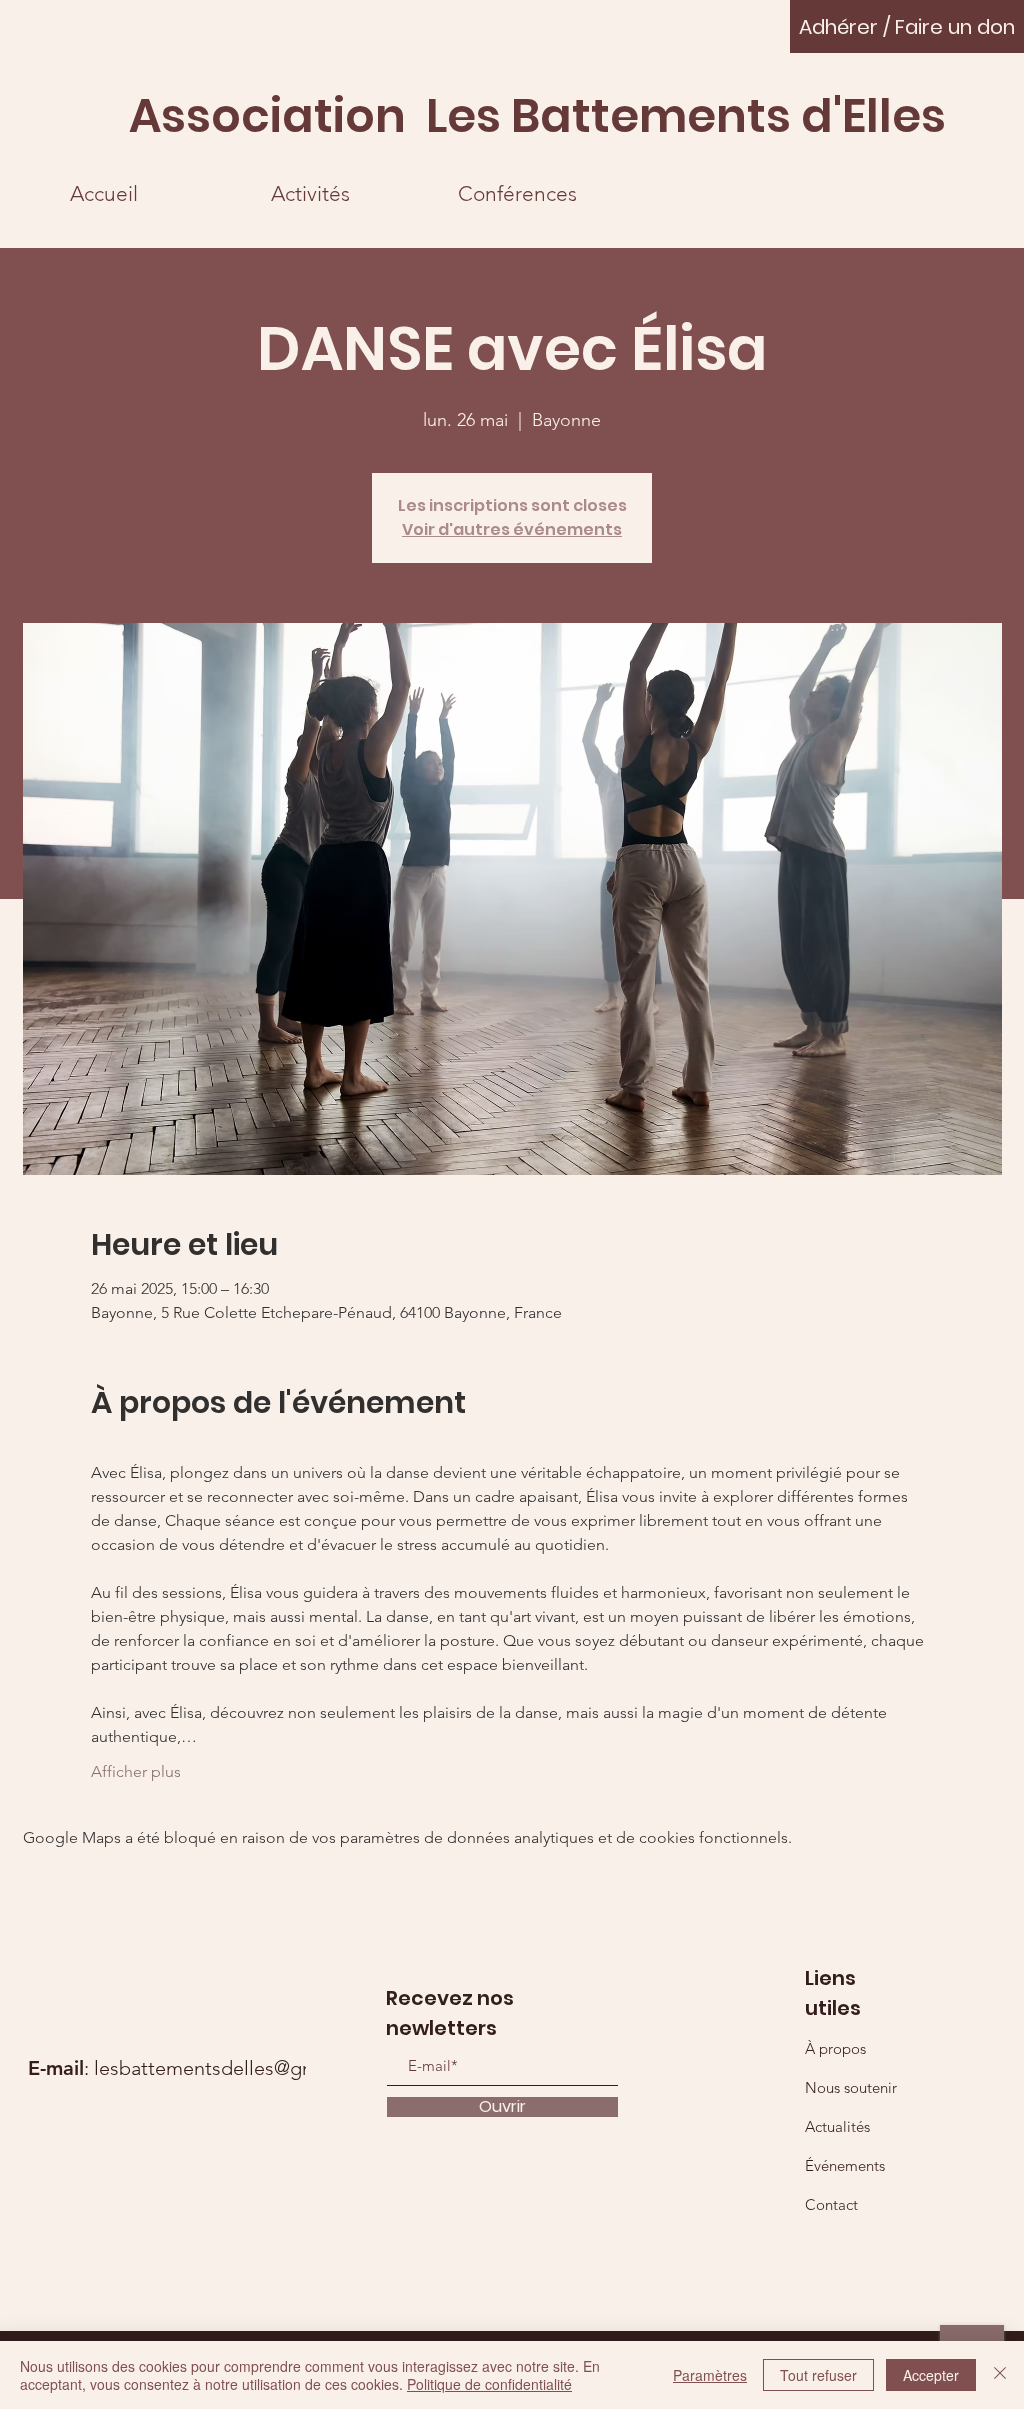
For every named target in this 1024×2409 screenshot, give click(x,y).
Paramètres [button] (710, 2375)
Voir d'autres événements (512, 529)
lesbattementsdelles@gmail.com (238, 2068)
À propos (835, 2048)
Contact (831, 2204)
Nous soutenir (851, 2087)
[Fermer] (1000, 2375)
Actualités (837, 2126)
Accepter (931, 2375)
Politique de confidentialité (489, 2384)
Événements (845, 2165)
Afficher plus (136, 1771)
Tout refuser (818, 2375)
